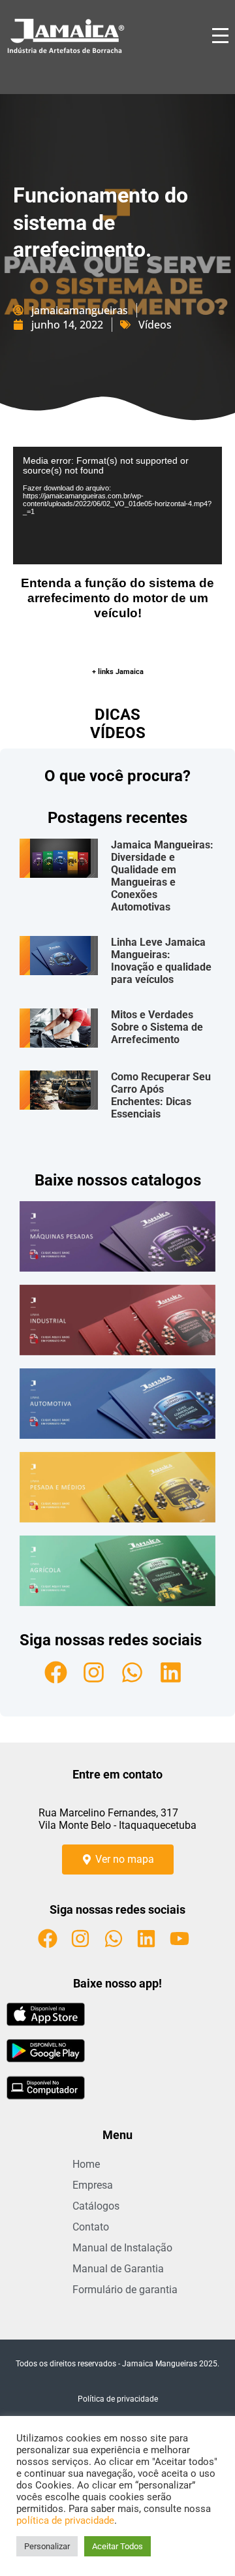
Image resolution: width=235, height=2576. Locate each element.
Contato (91, 2227)
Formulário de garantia (125, 2290)
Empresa (93, 2185)
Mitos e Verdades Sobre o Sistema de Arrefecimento (157, 1027)
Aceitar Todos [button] (117, 2546)
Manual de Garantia (118, 2269)
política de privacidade (65, 2520)
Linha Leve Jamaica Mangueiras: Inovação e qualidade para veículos (161, 961)
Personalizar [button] (47, 2546)
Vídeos (155, 325)
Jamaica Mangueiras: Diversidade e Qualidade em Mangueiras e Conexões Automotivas (162, 876)
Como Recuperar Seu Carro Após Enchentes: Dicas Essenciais (161, 1095)
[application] (117, 506)
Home (86, 2164)
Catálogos (96, 2206)
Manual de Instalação (122, 2248)
